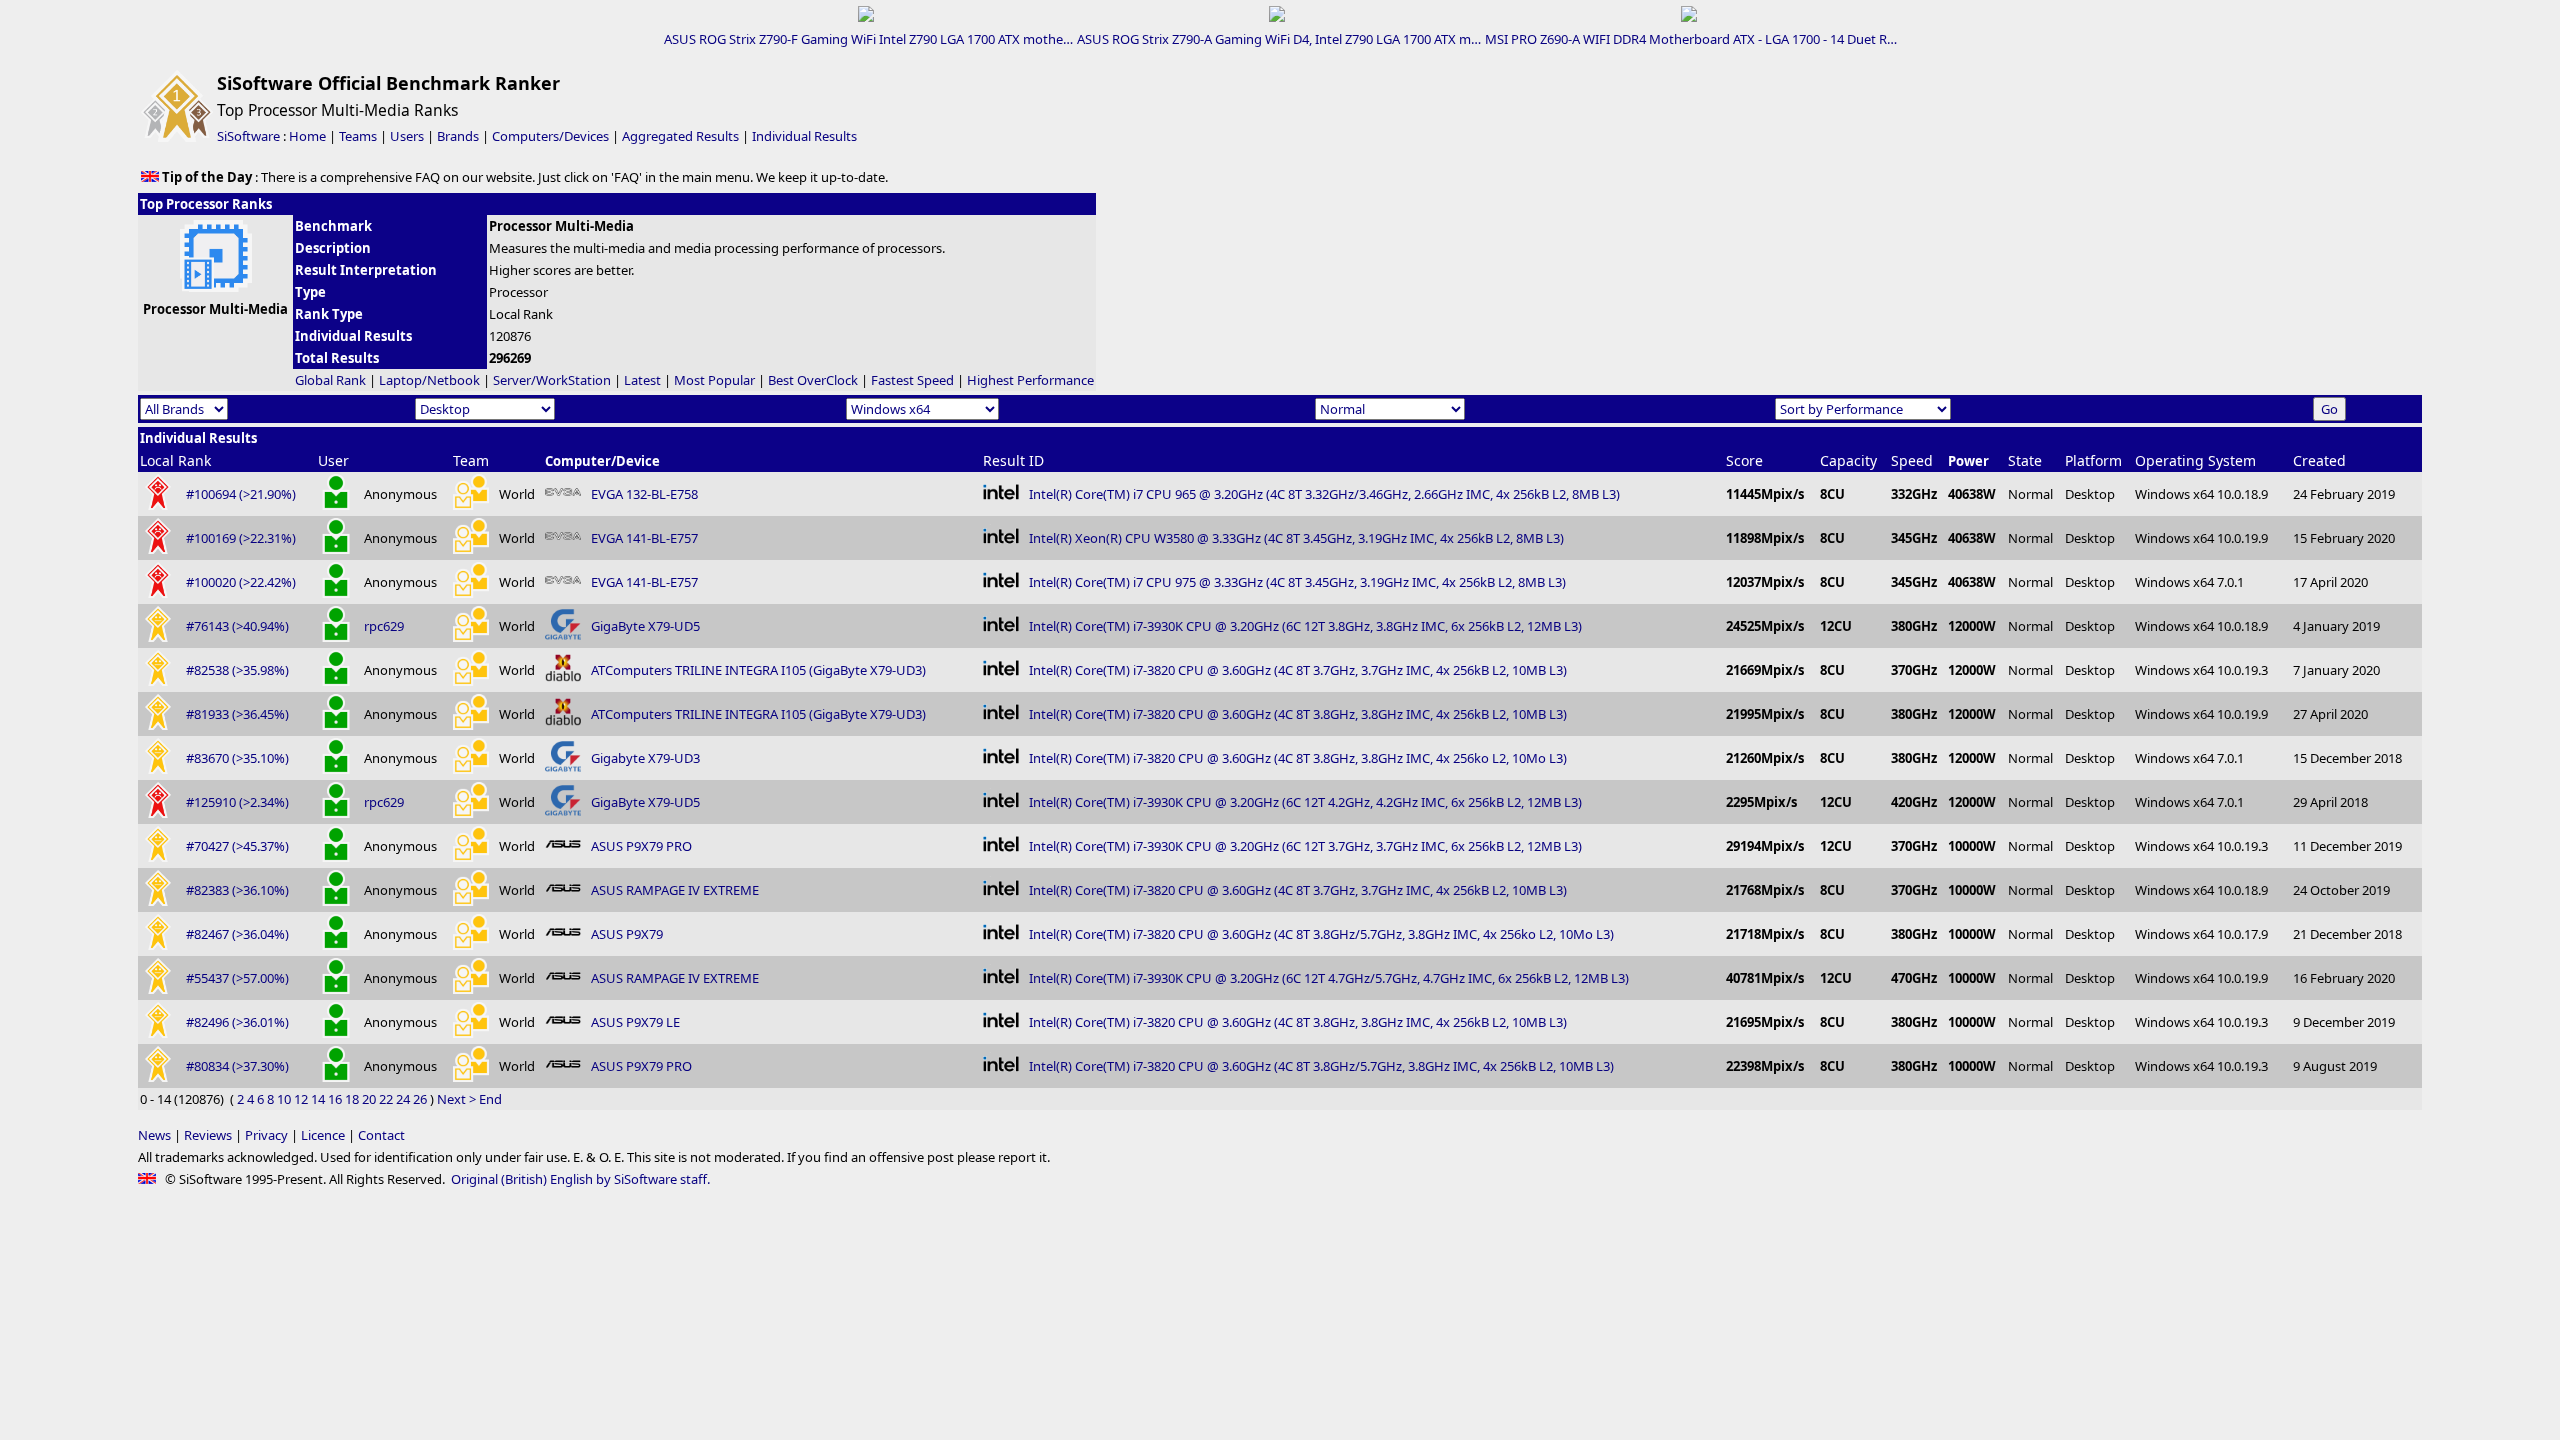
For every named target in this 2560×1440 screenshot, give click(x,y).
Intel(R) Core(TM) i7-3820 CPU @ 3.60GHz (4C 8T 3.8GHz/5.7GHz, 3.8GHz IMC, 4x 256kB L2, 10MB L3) (1321, 1066)
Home (307, 136)
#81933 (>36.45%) (237, 714)
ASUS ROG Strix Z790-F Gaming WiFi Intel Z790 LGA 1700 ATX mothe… (868, 39)
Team (471, 460)
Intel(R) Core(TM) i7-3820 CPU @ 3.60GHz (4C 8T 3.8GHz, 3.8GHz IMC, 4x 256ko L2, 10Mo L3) (1298, 758)
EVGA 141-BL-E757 (644, 538)
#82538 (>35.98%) (237, 670)
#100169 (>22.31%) (241, 538)
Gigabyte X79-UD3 (645, 758)
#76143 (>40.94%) (237, 626)
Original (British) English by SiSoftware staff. (580, 1179)
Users (407, 136)
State (2025, 460)
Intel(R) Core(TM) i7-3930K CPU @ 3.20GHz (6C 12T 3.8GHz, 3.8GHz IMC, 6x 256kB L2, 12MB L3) (1305, 626)
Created (2319, 460)
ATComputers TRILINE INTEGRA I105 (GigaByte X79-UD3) (758, 670)
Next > (456, 1099)
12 (301, 1099)
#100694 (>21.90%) (241, 494)
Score (1744, 460)
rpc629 (384, 626)
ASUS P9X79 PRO (641, 846)
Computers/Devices (550, 136)
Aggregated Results (680, 136)
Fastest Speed (912, 380)
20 (369, 1099)
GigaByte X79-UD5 (645, 626)
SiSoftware (248, 136)
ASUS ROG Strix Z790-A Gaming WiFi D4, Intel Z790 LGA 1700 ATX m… (1279, 39)
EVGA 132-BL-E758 (644, 494)
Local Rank (175, 460)
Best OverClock (813, 380)
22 (386, 1099)
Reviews (208, 1135)
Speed (1912, 460)
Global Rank (330, 380)
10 (284, 1099)
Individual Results (804, 136)
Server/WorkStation (552, 380)
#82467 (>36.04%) (237, 934)
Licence (323, 1135)
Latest (642, 380)
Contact (381, 1135)
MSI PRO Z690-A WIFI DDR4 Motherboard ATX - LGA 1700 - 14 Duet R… (1691, 39)
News (154, 1135)
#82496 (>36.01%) (237, 1022)
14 (318, 1099)
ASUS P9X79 (627, 934)
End (490, 1099)
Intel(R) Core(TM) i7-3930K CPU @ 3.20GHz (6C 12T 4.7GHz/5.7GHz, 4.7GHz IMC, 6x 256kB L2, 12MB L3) (1329, 978)
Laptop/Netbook (429, 380)
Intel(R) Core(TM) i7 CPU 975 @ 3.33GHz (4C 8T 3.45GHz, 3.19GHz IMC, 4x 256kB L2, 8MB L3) (1297, 582)
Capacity (1848, 460)
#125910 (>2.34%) (237, 802)
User (333, 460)
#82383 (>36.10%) (237, 890)
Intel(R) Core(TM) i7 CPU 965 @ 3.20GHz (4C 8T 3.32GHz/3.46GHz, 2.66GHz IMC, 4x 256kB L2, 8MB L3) (1324, 494)
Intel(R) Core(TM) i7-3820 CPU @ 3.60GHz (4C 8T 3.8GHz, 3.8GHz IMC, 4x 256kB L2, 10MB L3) (1298, 714)
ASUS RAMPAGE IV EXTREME (675, 890)
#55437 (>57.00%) (237, 978)
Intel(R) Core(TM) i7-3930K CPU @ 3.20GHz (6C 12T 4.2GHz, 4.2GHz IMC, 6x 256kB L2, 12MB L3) (1305, 802)
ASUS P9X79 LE (635, 1022)
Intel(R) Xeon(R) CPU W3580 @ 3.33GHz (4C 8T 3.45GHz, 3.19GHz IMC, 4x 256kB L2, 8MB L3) (1296, 538)
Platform (2093, 460)
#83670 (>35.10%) (237, 758)
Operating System (2195, 460)
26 (420, 1099)
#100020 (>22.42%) (241, 582)
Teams (358, 136)
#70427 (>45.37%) (237, 846)
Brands (458, 136)
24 (403, 1099)
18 (352, 1099)
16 (335, 1099)
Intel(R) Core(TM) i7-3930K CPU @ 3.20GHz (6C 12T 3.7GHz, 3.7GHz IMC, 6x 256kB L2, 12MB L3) (1305, 846)
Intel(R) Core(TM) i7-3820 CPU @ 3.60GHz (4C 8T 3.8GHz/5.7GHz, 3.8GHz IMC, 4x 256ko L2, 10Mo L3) (1321, 934)
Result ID (1013, 460)
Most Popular (714, 380)
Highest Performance (1030, 380)
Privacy (266, 1135)
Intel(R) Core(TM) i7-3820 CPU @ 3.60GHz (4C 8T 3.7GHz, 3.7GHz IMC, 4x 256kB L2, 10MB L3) (1298, 670)
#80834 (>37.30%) (237, 1066)
